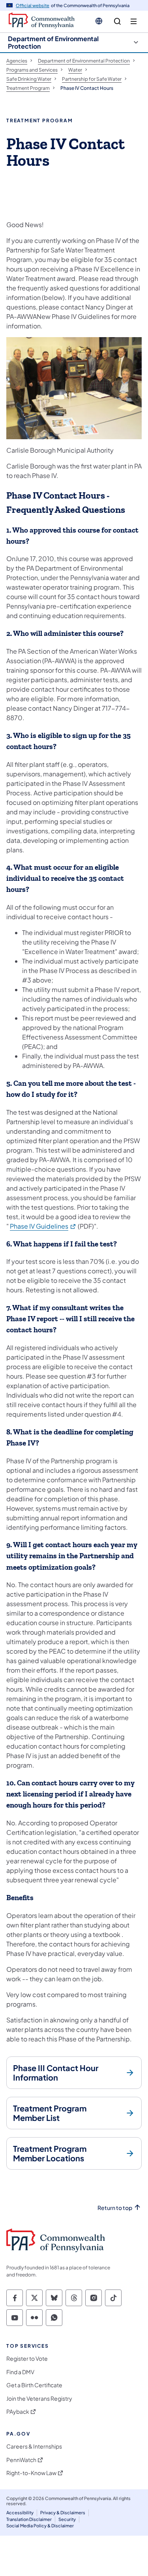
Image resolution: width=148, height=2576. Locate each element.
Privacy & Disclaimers (63, 2512)
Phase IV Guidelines (43, 1226)
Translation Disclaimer (29, 2519)
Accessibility (20, 2512)
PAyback (18, 2412)
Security (67, 2519)
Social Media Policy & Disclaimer (40, 2526)
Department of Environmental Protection (53, 42)
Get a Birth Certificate (34, 2385)
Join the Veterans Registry (39, 2399)
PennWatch (21, 2460)
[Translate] (99, 21)
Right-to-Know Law (31, 2473)
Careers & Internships (34, 2446)
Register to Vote (27, 2359)
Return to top (115, 2208)
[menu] (134, 22)
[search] (117, 22)
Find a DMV (20, 2372)
